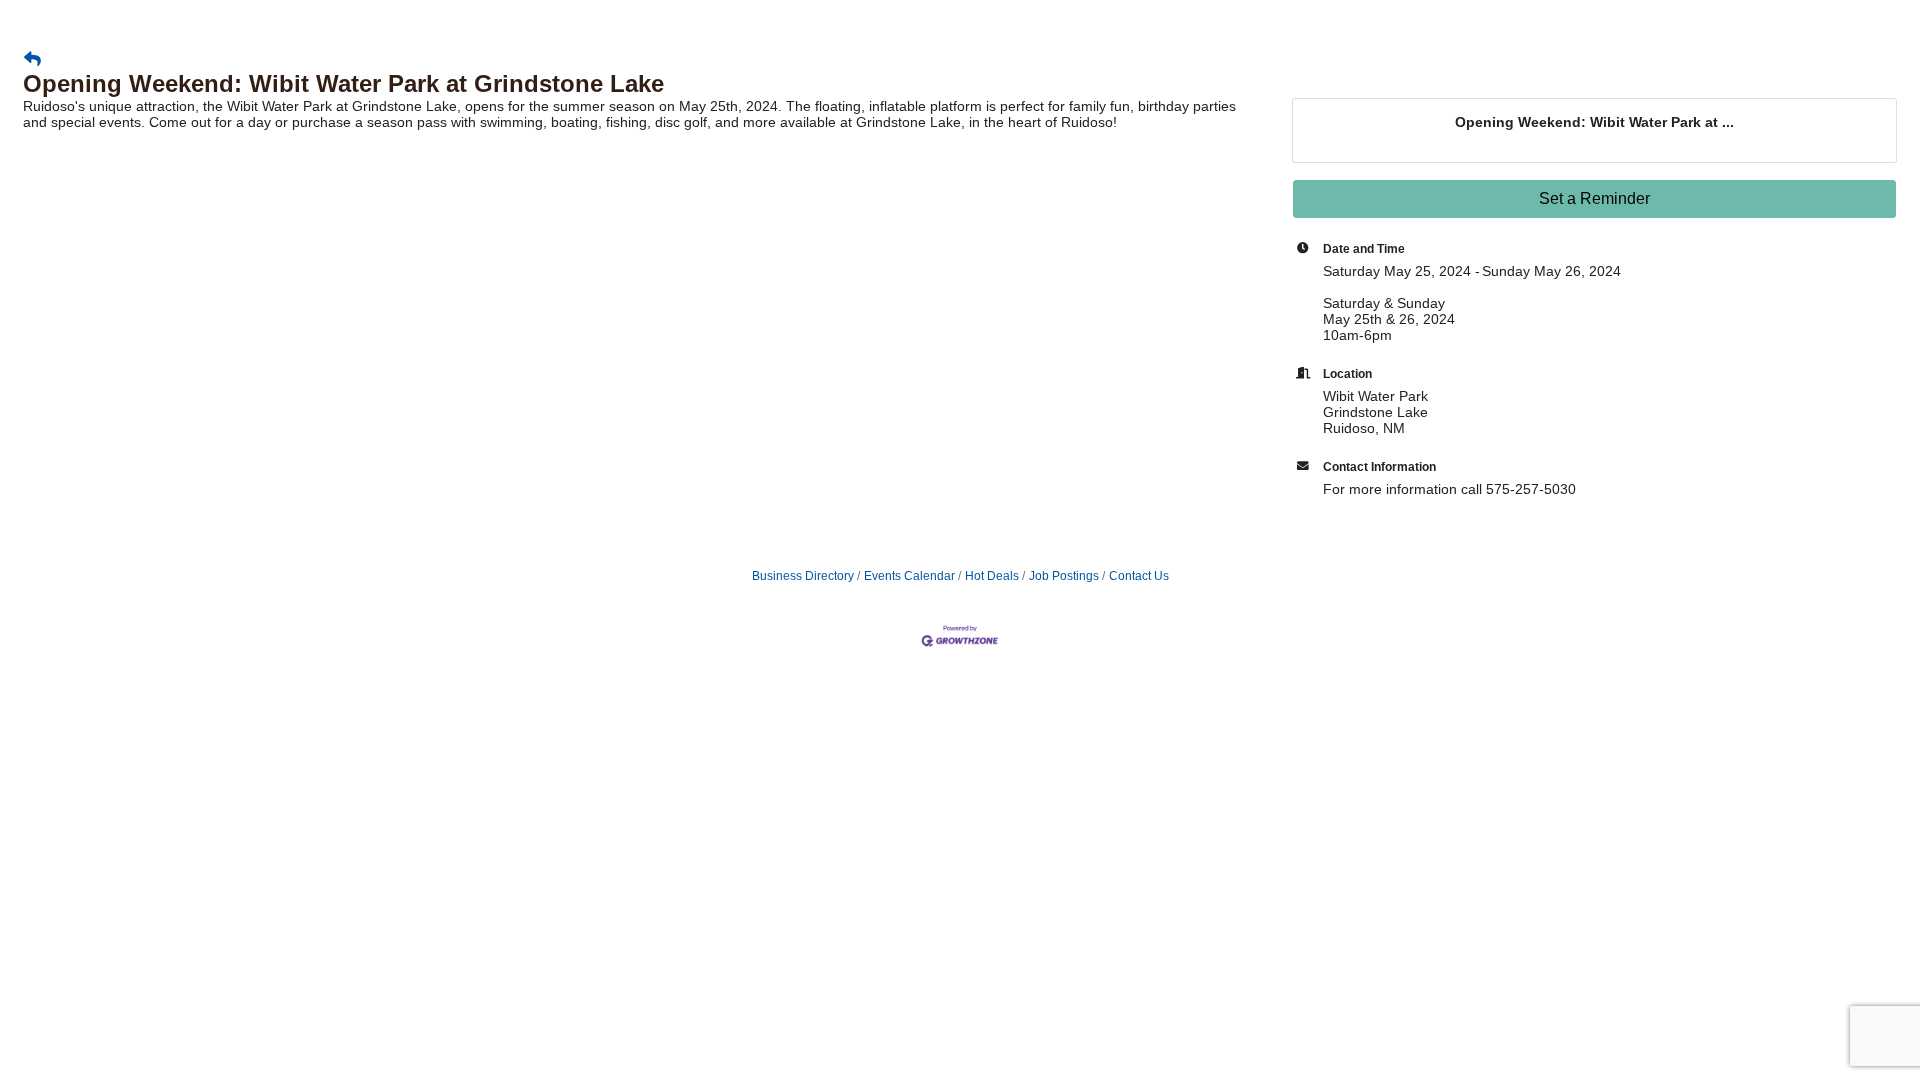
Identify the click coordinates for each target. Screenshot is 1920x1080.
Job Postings (1064, 576)
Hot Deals (992, 576)
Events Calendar (909, 576)
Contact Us (1139, 576)
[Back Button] (32, 60)
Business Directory (803, 576)
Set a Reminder (1594, 198)
